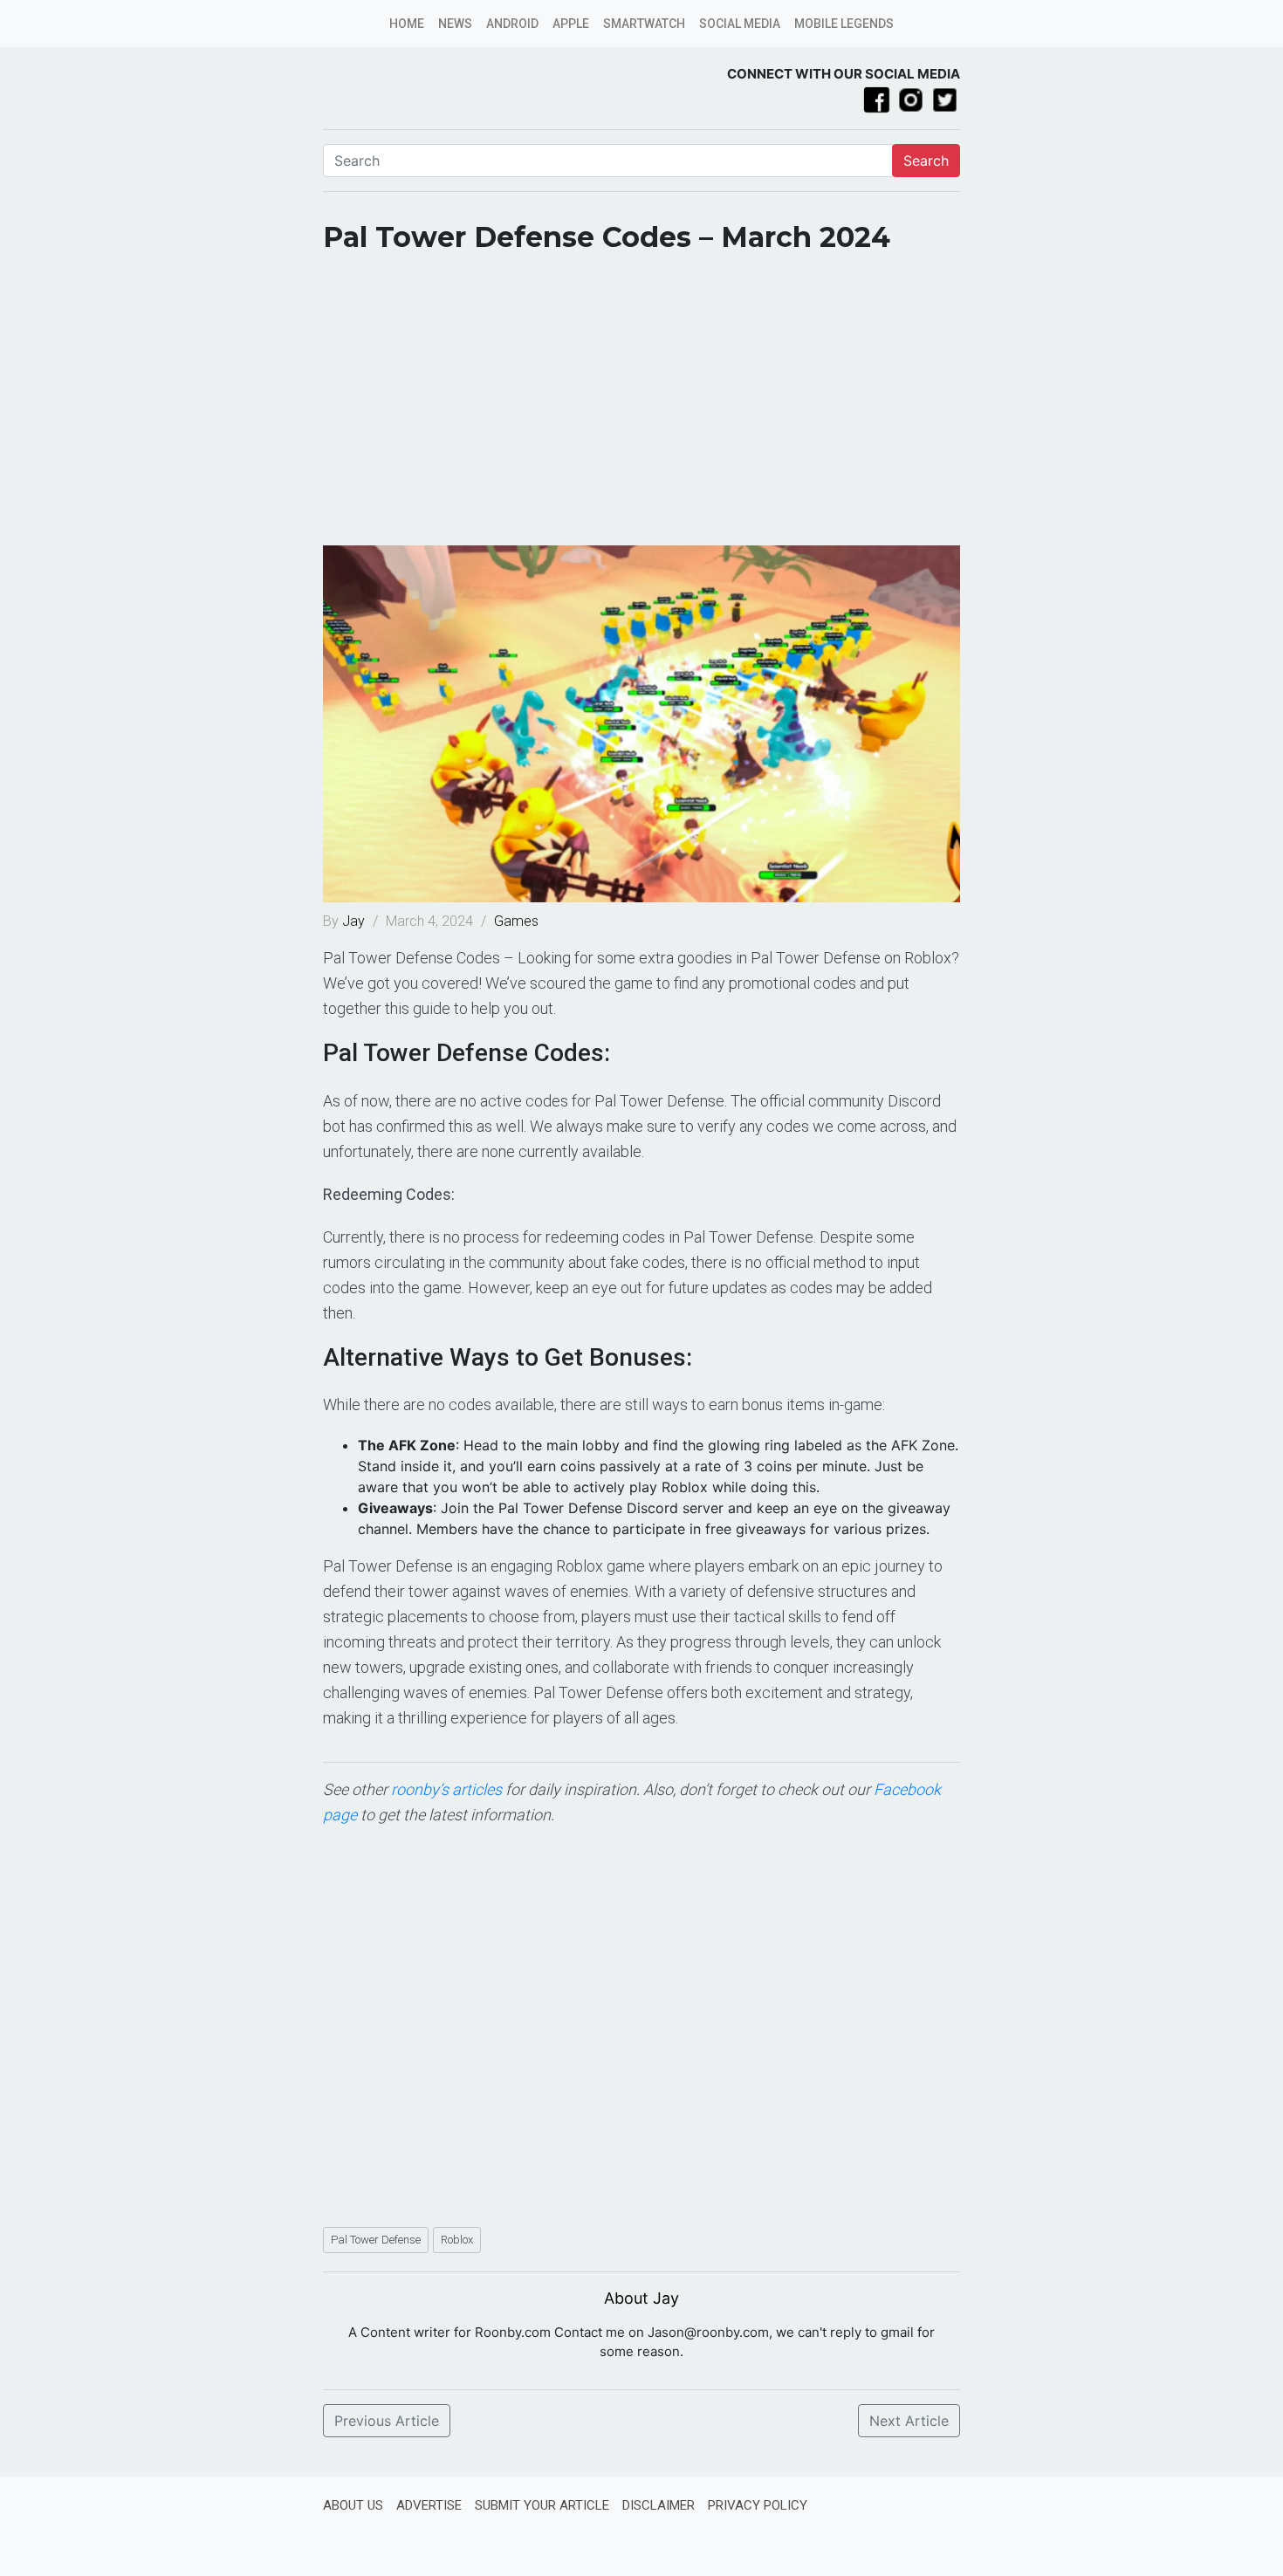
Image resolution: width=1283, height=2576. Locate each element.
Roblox (457, 2240)
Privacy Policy (758, 2505)
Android (512, 24)
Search (926, 161)
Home (407, 24)
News (455, 24)
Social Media (740, 24)
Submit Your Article (542, 2505)
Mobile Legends (844, 24)
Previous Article (387, 2421)
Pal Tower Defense (376, 2240)
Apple (571, 24)
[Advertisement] (641, 406)
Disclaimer (659, 2505)
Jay (355, 921)
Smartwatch (644, 24)
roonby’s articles (446, 1789)
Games (516, 921)
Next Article (909, 2421)
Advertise (429, 2505)
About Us (353, 2505)
